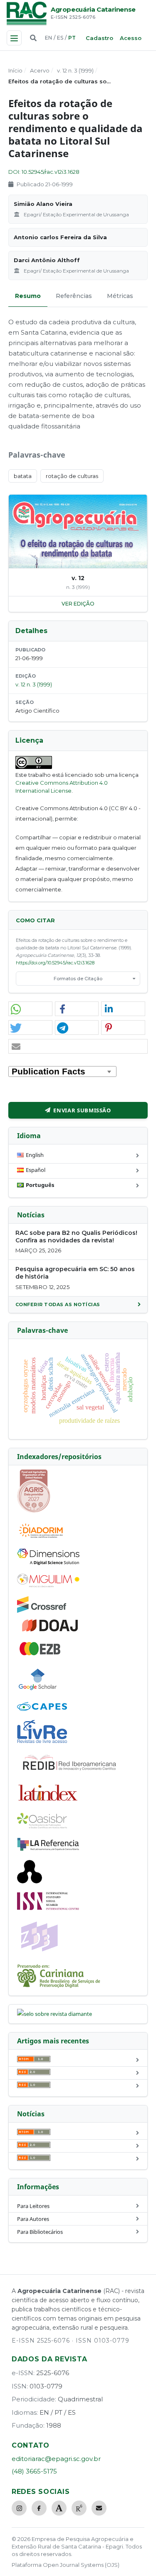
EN (48, 38)
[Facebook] (39, 2508)
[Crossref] (42, 1611)
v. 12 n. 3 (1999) (75, 70)
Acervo (40, 70)
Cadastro (99, 38)
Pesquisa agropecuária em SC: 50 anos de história (75, 1273)
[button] (30, 1009)
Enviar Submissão (82, 1110)
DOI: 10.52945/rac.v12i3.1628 (44, 172)
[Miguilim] (48, 1585)
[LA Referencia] (48, 1849)
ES (60, 38)
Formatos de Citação (78, 979)
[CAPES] (42, 1709)
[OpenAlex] (30, 1881)
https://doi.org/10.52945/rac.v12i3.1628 (55, 963)
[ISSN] (48, 1908)
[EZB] (40, 1654)
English (35, 1155)
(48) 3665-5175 (34, 2471)
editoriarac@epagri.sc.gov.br (56, 2459)
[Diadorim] (41, 1538)
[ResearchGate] (79, 2508)
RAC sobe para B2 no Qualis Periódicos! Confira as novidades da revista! (76, 1237)
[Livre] (42, 1742)
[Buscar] (33, 38)
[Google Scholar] (38, 1691)
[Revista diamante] (54, 2014)
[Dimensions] (48, 1563)
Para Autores (33, 2219)
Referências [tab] (74, 296)
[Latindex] (48, 1802)
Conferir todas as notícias (58, 1304)
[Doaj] (51, 1631)
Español (36, 1170)
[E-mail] (99, 2508)
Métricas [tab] (120, 296)
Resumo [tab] (28, 296)
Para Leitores (33, 2206)
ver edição (78, 604)
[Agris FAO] (34, 1511)
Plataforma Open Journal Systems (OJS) (66, 2565)
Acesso (131, 38)
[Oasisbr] (42, 1826)
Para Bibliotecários (40, 2232)
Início (15, 70)
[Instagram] (19, 2508)
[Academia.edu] (59, 2508)
